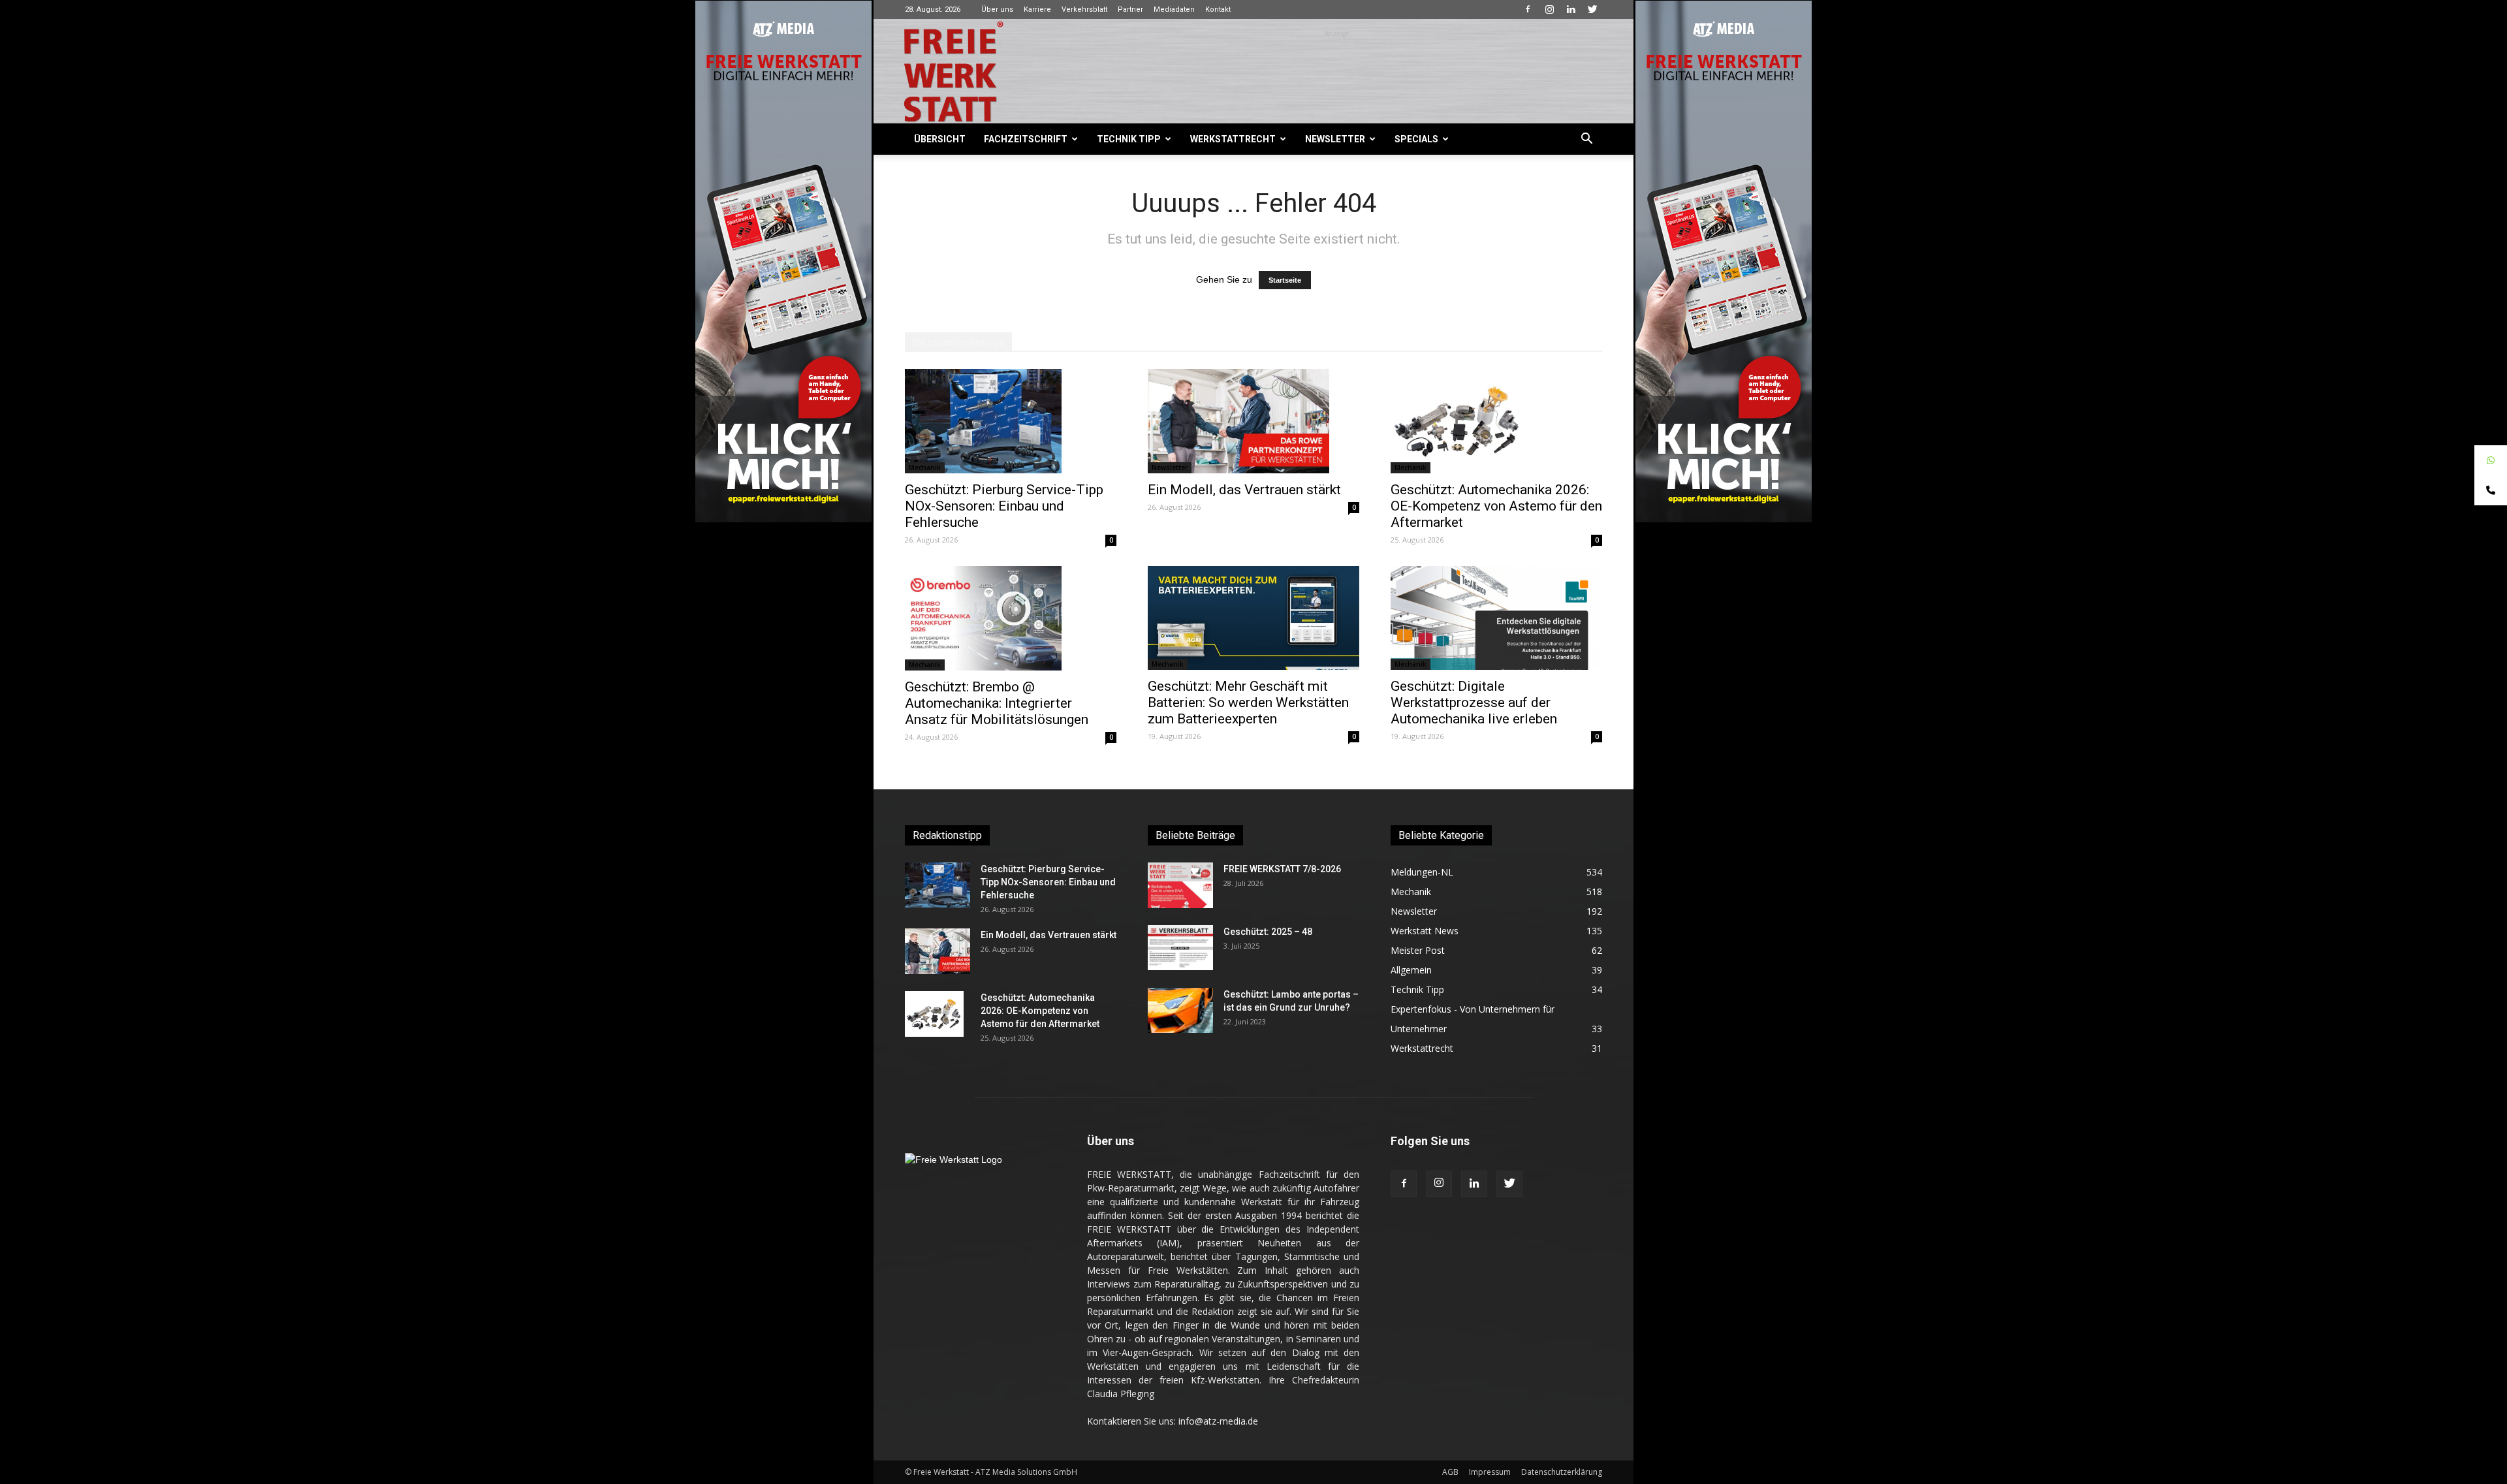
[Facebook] (1528, 9)
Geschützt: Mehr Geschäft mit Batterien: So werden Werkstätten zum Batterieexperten (1248, 703)
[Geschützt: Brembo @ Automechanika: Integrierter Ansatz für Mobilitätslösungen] (1011, 618)
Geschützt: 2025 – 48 (1268, 932)
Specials (1416, 139)
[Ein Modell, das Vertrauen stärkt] (1253, 421)
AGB (1450, 1472)
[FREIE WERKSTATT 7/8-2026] (1180, 885)
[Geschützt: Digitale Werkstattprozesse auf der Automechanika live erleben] (1496, 618)
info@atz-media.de (1218, 1421)
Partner (1130, 9)
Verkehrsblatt (1084, 9)
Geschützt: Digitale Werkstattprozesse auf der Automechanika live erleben (1474, 703)
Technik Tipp (1129, 139)
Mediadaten (1174, 9)
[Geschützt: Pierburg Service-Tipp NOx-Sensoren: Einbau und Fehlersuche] (1011, 421)
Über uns (997, 9)
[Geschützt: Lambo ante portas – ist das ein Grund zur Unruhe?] (1180, 1010)
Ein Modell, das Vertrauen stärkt (1244, 490)
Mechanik (925, 467)
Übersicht (940, 139)
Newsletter (1335, 139)
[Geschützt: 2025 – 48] (1180, 948)
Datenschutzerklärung (1562, 1472)
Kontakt (1218, 9)
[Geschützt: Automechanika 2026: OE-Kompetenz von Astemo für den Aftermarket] (1496, 421)
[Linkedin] (1571, 9)
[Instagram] (1549, 9)
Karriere (1037, 9)
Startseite (1285, 280)
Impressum (1490, 1472)
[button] (1586, 140)
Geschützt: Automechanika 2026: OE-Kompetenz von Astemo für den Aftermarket (1496, 506)
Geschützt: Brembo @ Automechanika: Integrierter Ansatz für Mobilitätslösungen (997, 703)
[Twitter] (1592, 9)
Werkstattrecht (1233, 139)
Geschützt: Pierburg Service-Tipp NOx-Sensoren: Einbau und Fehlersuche (1004, 506)
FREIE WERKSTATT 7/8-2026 (1282, 869)
